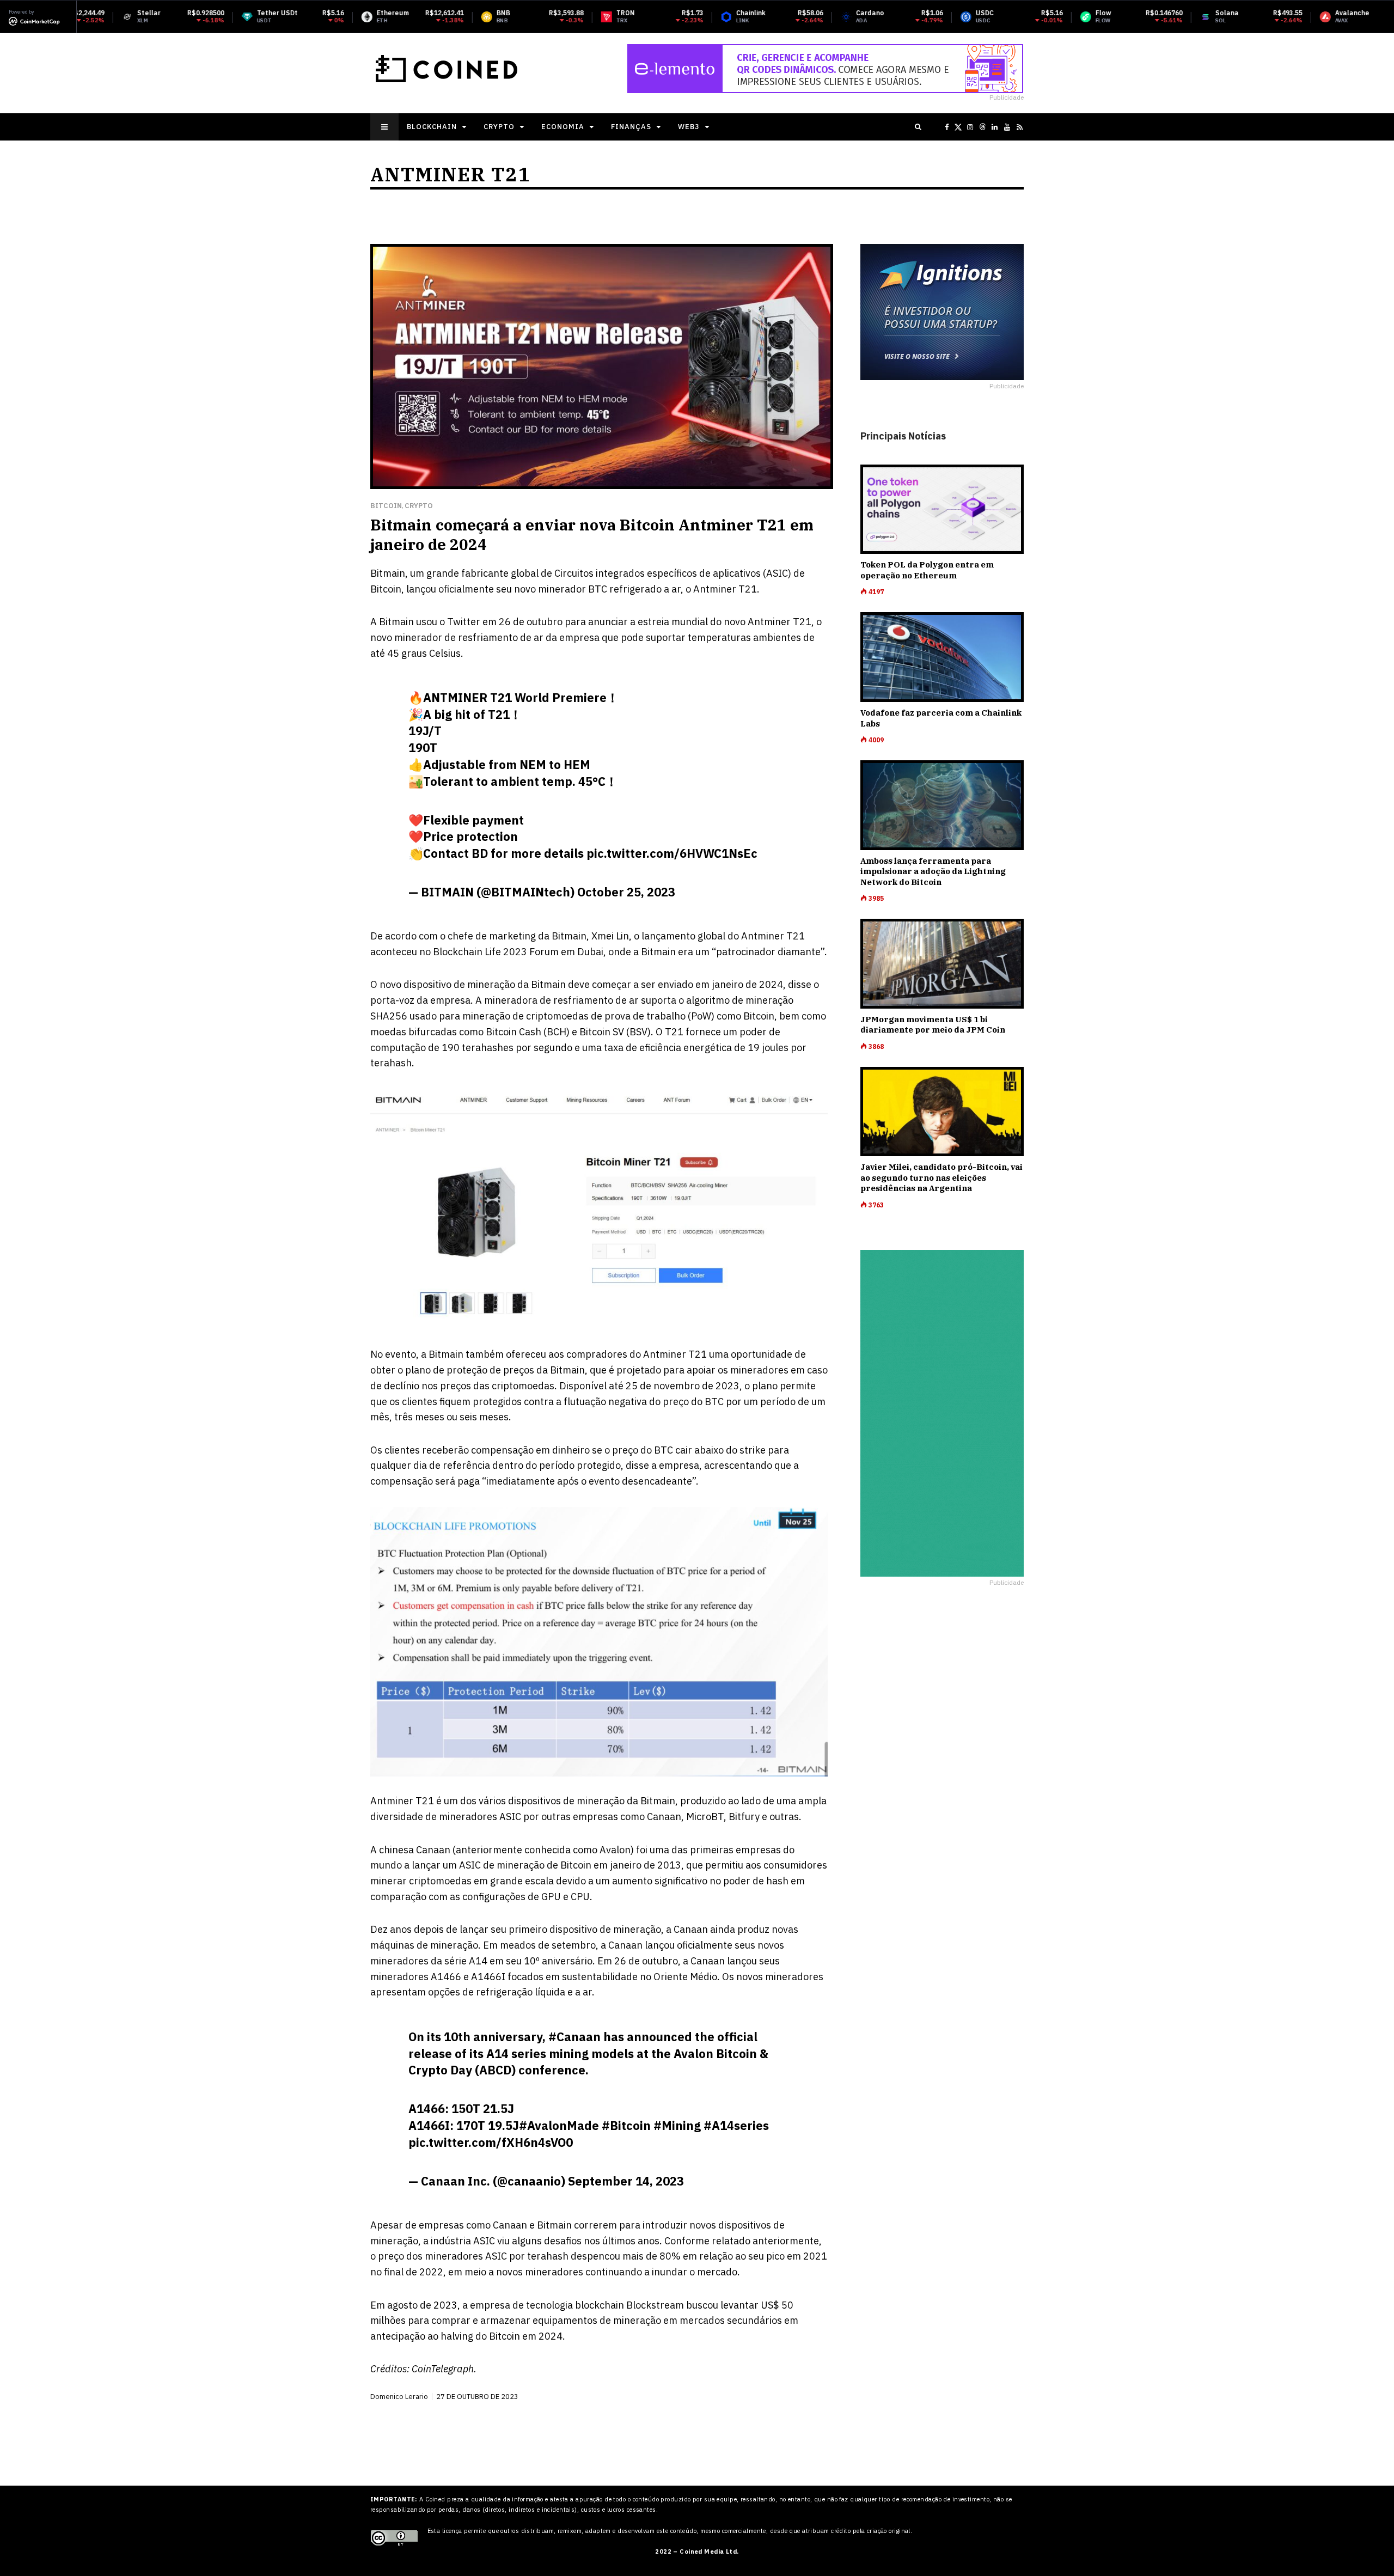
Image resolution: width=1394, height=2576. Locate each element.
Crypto (499, 127)
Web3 (689, 127)
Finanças (631, 127)
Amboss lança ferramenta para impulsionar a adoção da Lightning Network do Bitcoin (933, 871)
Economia (563, 127)
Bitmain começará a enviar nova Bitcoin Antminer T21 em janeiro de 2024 (592, 535)
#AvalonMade (559, 2125)
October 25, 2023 (626, 892)
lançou (742, 1961)
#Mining (677, 2125)
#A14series (736, 2125)
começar (612, 984)
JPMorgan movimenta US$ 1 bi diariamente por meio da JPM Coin (933, 1025)
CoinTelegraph (443, 2369)
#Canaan (574, 2037)
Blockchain (432, 127)
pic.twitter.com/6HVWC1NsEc (672, 853)
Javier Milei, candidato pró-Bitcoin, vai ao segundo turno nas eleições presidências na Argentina (941, 1177)
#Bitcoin (626, 2125)
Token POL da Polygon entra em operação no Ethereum (927, 570)
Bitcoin (386, 506)
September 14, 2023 (626, 2181)
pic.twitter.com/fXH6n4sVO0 (491, 2142)
